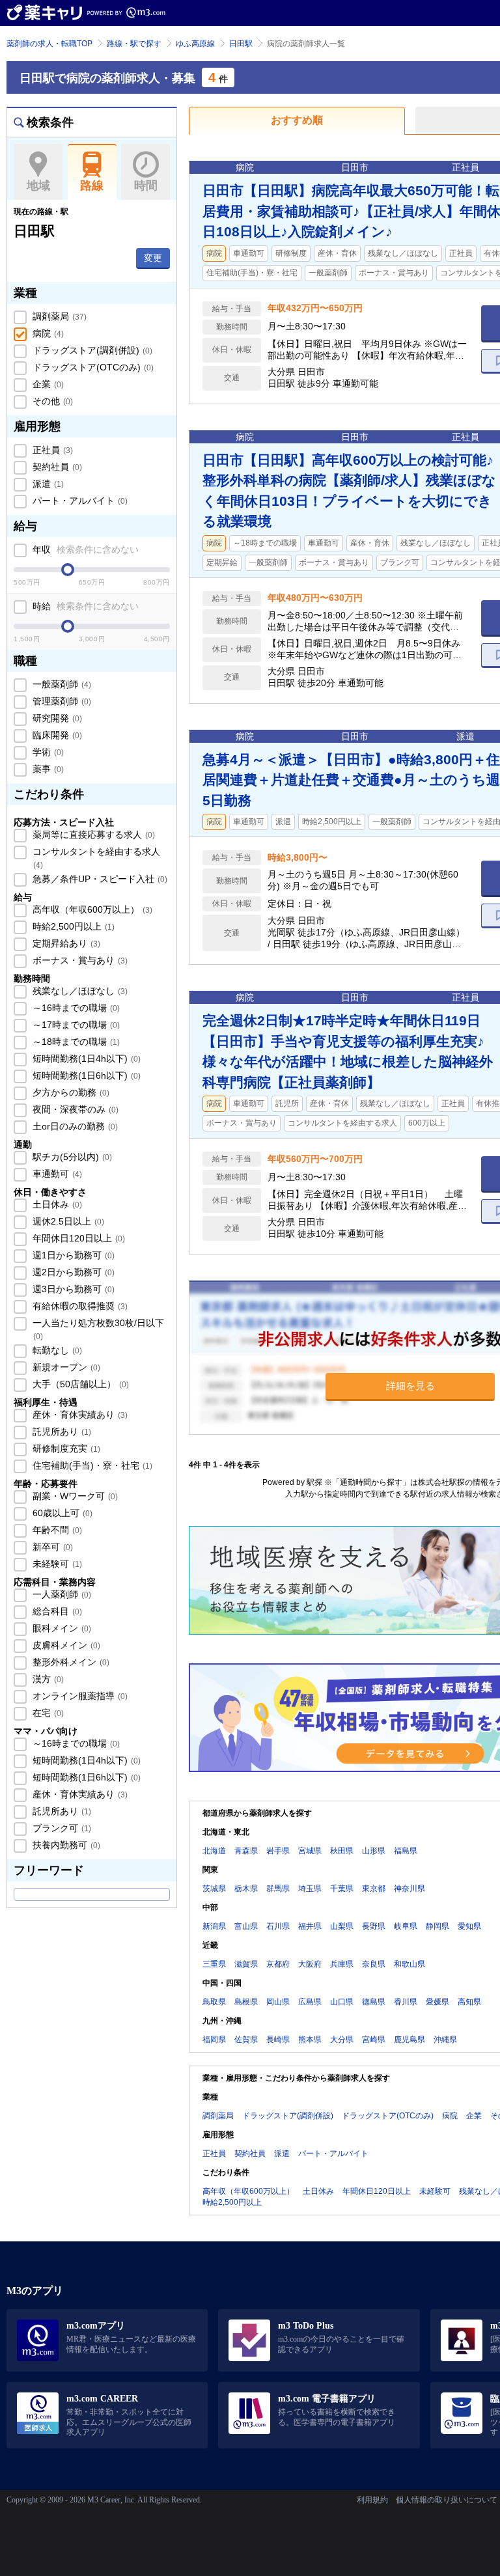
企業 (47, 384)
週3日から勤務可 (72, 1289)
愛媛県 (437, 2002)
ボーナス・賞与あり (79, 960)
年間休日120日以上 (77, 1238)
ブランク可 (61, 1828)
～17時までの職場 (75, 1025)
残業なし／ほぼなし (79, 991)
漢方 (47, 1679)
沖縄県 (445, 2040)
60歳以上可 (61, 1513)
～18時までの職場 (75, 1042)
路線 (92, 186)
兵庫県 (342, 1964)
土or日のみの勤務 (74, 1126)
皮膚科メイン (65, 1645)
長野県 (374, 1926)
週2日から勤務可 (72, 1272)
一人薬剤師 (61, 1594)
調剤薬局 (58, 316)
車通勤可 (56, 1174)
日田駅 (241, 44)
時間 (146, 186)
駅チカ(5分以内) (71, 1157)
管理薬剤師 (61, 701)
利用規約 (372, 2500)
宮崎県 (374, 2040)
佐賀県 (246, 2040)
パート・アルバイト (79, 501)
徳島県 (374, 2002)
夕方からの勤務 (70, 1092)
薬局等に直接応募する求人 (92, 835)
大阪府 (310, 1964)
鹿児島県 (410, 2040)
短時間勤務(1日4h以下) (85, 1059)
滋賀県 (246, 1964)
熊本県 (310, 2040)
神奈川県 (410, 1889)
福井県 (310, 1926)
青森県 (246, 1851)
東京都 (374, 1889)
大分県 (342, 2040)
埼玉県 (310, 1889)
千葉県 (342, 1889)
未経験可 (56, 1564)
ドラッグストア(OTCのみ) (92, 367)
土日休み (56, 1204)
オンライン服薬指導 (79, 1696)
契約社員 (56, 467)
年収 (84, 549)
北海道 (214, 1851)
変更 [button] (153, 258)
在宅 (47, 1713)
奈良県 (374, 1964)
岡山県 (278, 2002)
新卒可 (51, 1547)
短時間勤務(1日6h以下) (85, 1075)
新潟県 (214, 1926)
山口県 (342, 2002)
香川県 (406, 2002)
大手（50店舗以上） (79, 1384)
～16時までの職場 (75, 1008)
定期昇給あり (65, 943)
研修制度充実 (65, 1448)
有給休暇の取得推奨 (79, 1306)
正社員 (51, 450)
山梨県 (342, 1926)
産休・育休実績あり (79, 1415)
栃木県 (246, 1889)
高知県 (469, 2002)
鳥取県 (214, 2002)
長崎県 (278, 2040)
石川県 (278, 1926)
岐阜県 (406, 1926)
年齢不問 (56, 1530)
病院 (47, 333)
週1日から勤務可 (72, 1255)
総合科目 (56, 1611)
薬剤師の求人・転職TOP (49, 44)
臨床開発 (56, 735)
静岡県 (437, 1926)
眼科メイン (61, 1628)
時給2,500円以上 (72, 926)
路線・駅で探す (134, 44)
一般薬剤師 (61, 684)
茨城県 (214, 1889)
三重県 (214, 1964)
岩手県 (278, 1851)
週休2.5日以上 (67, 1221)
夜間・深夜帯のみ (74, 1109)
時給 (84, 606)
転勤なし (56, 1350)
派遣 (47, 484)
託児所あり (61, 1432)
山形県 (374, 1851)
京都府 (278, 1964)
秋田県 (342, 1851)
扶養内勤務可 (65, 1845)
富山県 (246, 1926)
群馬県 (278, 1889)
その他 (51, 401)
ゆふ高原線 (195, 44)
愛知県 (469, 1926)
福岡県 (214, 2040)
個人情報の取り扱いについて (447, 2500)
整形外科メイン (70, 1662)
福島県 (406, 1851)
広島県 (310, 2002)
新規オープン (65, 1367)
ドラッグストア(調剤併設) (91, 350)
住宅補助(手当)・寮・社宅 (91, 1465)
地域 (38, 186)
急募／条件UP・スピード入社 (99, 879)
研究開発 (56, 718)
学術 (47, 752)
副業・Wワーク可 (74, 1496)
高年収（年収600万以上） (91, 909)
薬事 (47, 769)
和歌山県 (410, 1964)
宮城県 (310, 1851)
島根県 (246, 2002)
